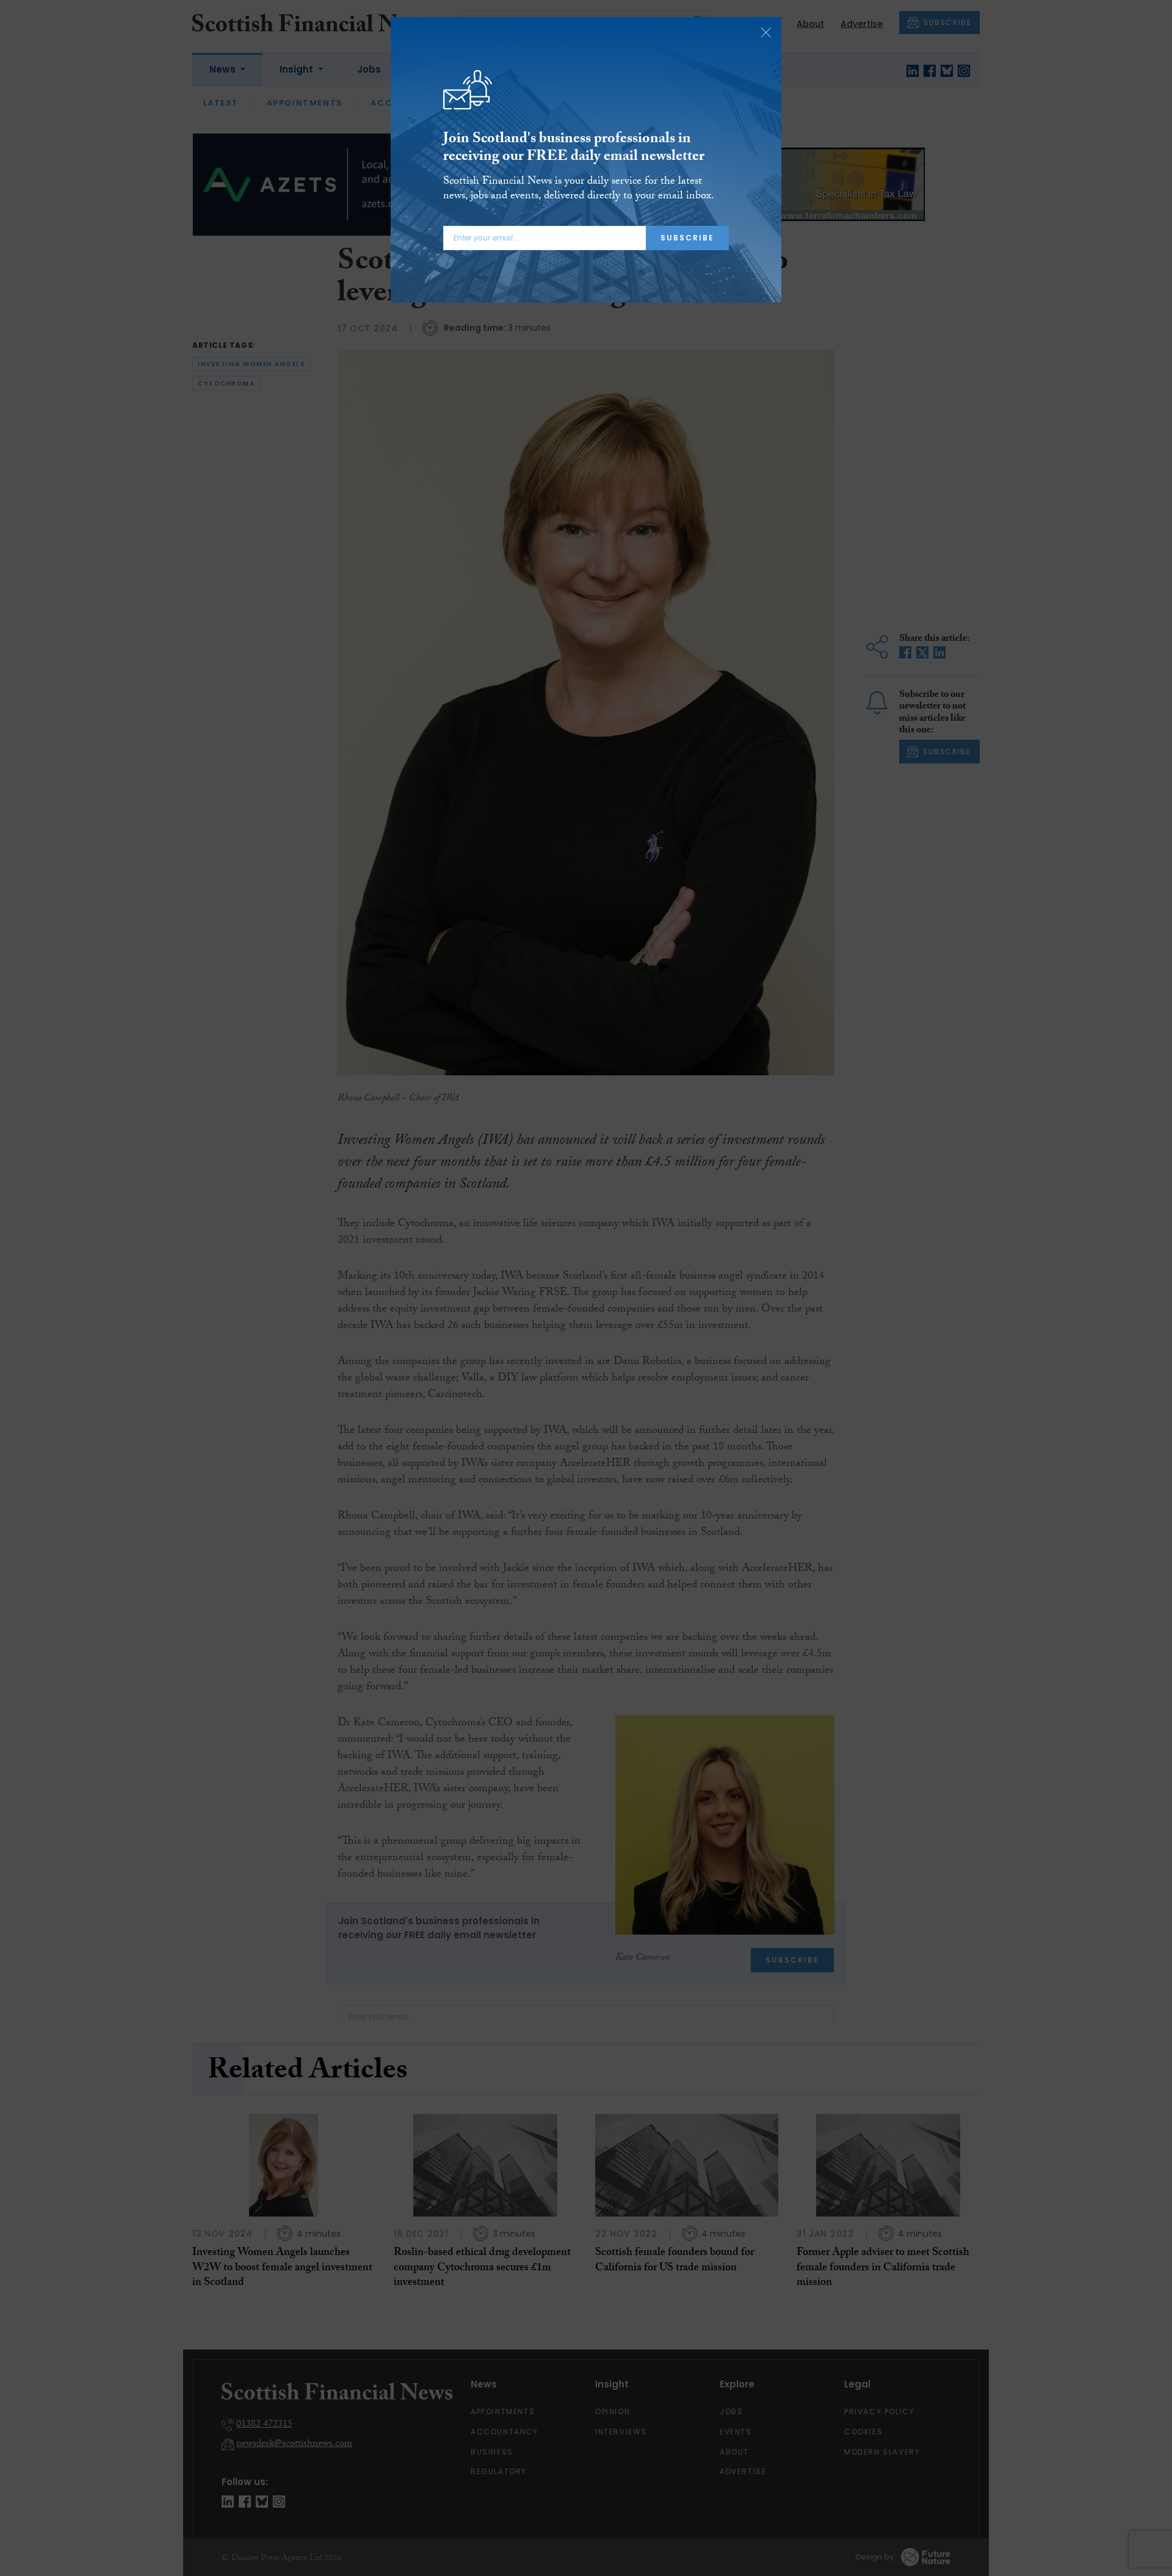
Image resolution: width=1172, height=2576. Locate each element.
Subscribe (687, 238)
